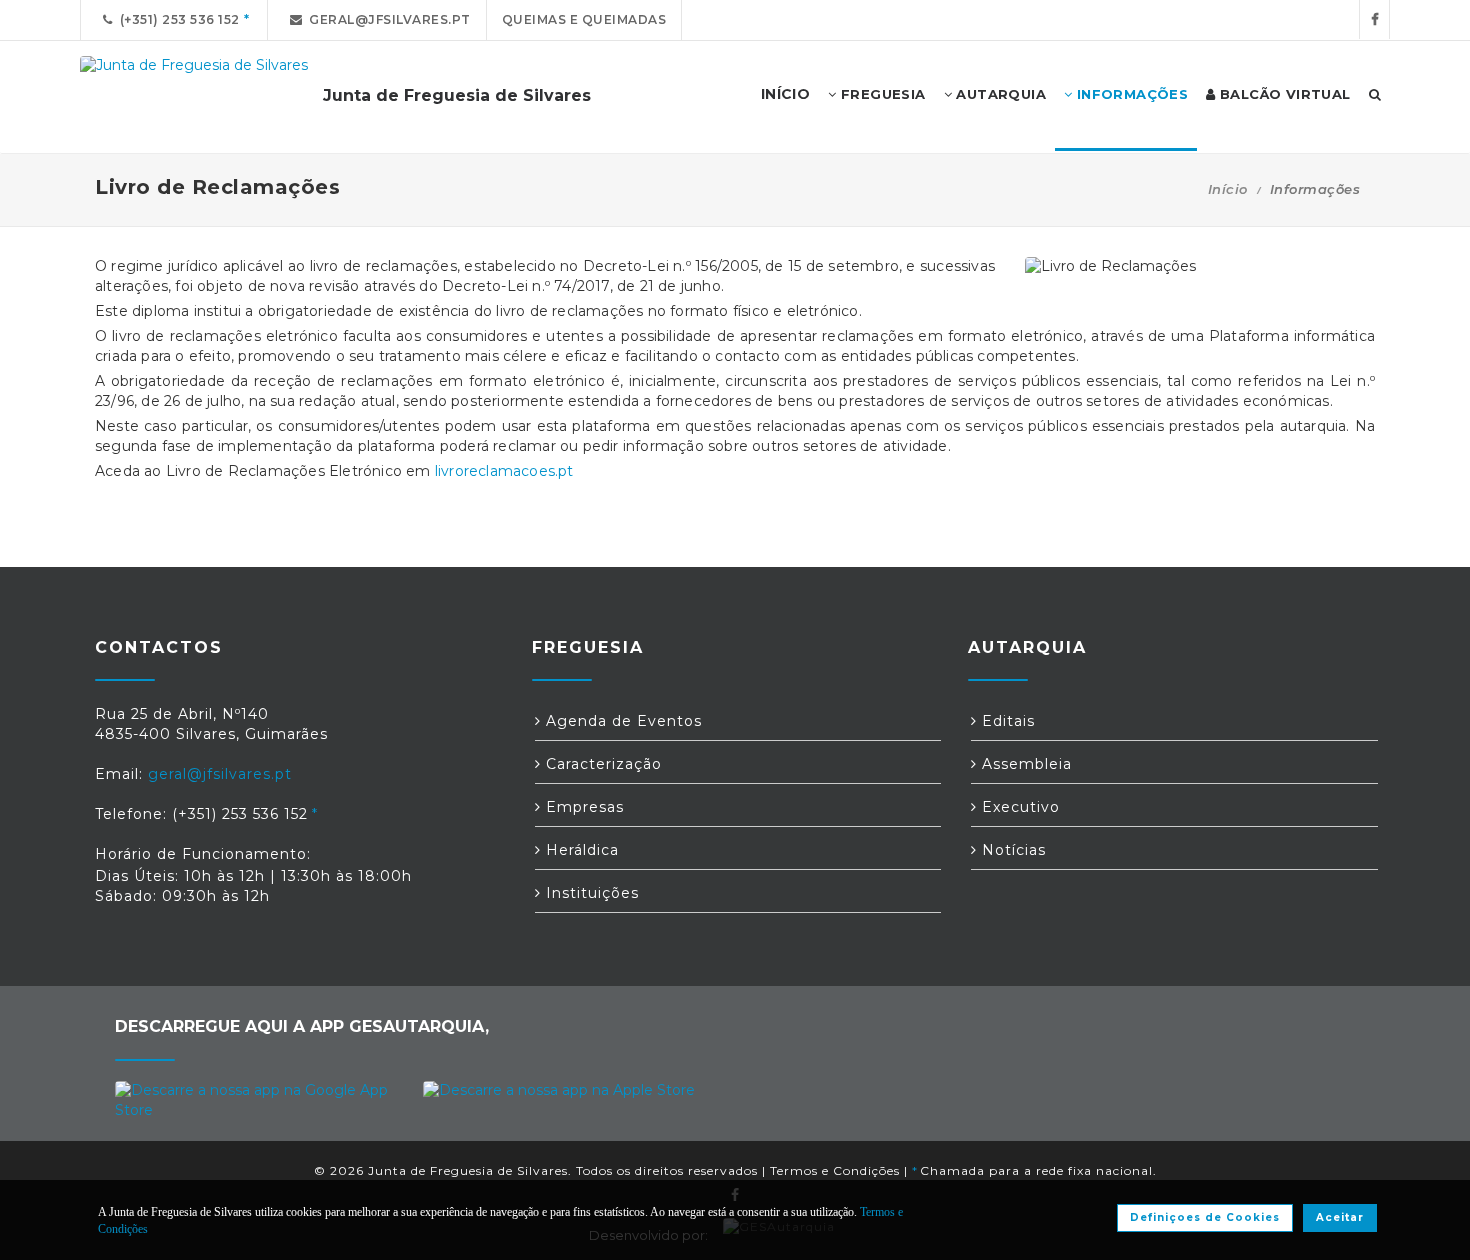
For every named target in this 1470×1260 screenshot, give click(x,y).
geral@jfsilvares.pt (386, 19)
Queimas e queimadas (584, 19)
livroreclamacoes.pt (504, 471)
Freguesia (881, 94)
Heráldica (580, 850)
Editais (1006, 721)
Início (1228, 189)
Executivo (1018, 807)
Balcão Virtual (1283, 94)
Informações (1130, 94)
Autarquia (999, 94)
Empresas (582, 807)
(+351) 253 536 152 (176, 19)
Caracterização (601, 764)
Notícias (1011, 850)
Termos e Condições (835, 1170)
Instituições (590, 893)
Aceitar (1340, 1217)
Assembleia (1024, 764)
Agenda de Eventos (621, 721)
